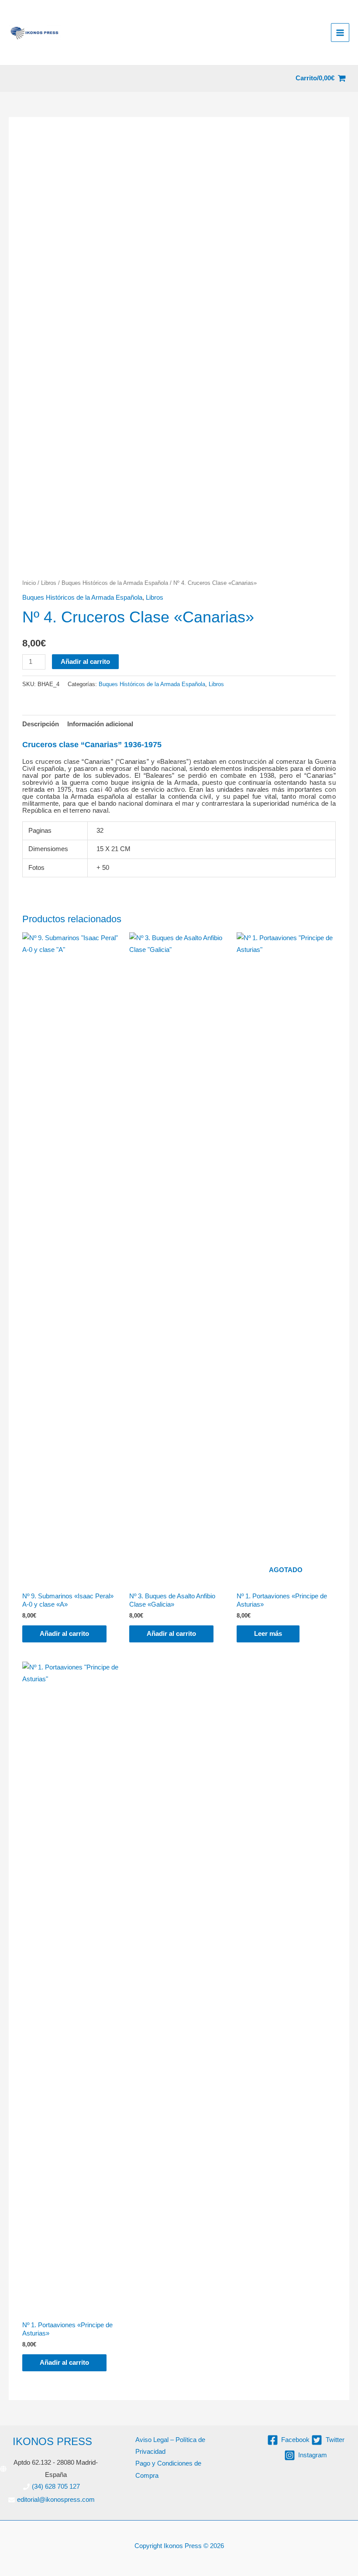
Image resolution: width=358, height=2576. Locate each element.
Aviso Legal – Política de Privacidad (170, 2446)
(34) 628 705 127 (56, 2487)
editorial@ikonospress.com (56, 2500)
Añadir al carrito (85, 662)
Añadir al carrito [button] (64, 1634)
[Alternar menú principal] (340, 32)
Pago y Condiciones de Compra (168, 2469)
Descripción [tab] (41, 724)
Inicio (29, 583)
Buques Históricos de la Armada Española (115, 583)
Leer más (268, 1634)
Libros (49, 583)
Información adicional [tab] (100, 724)
